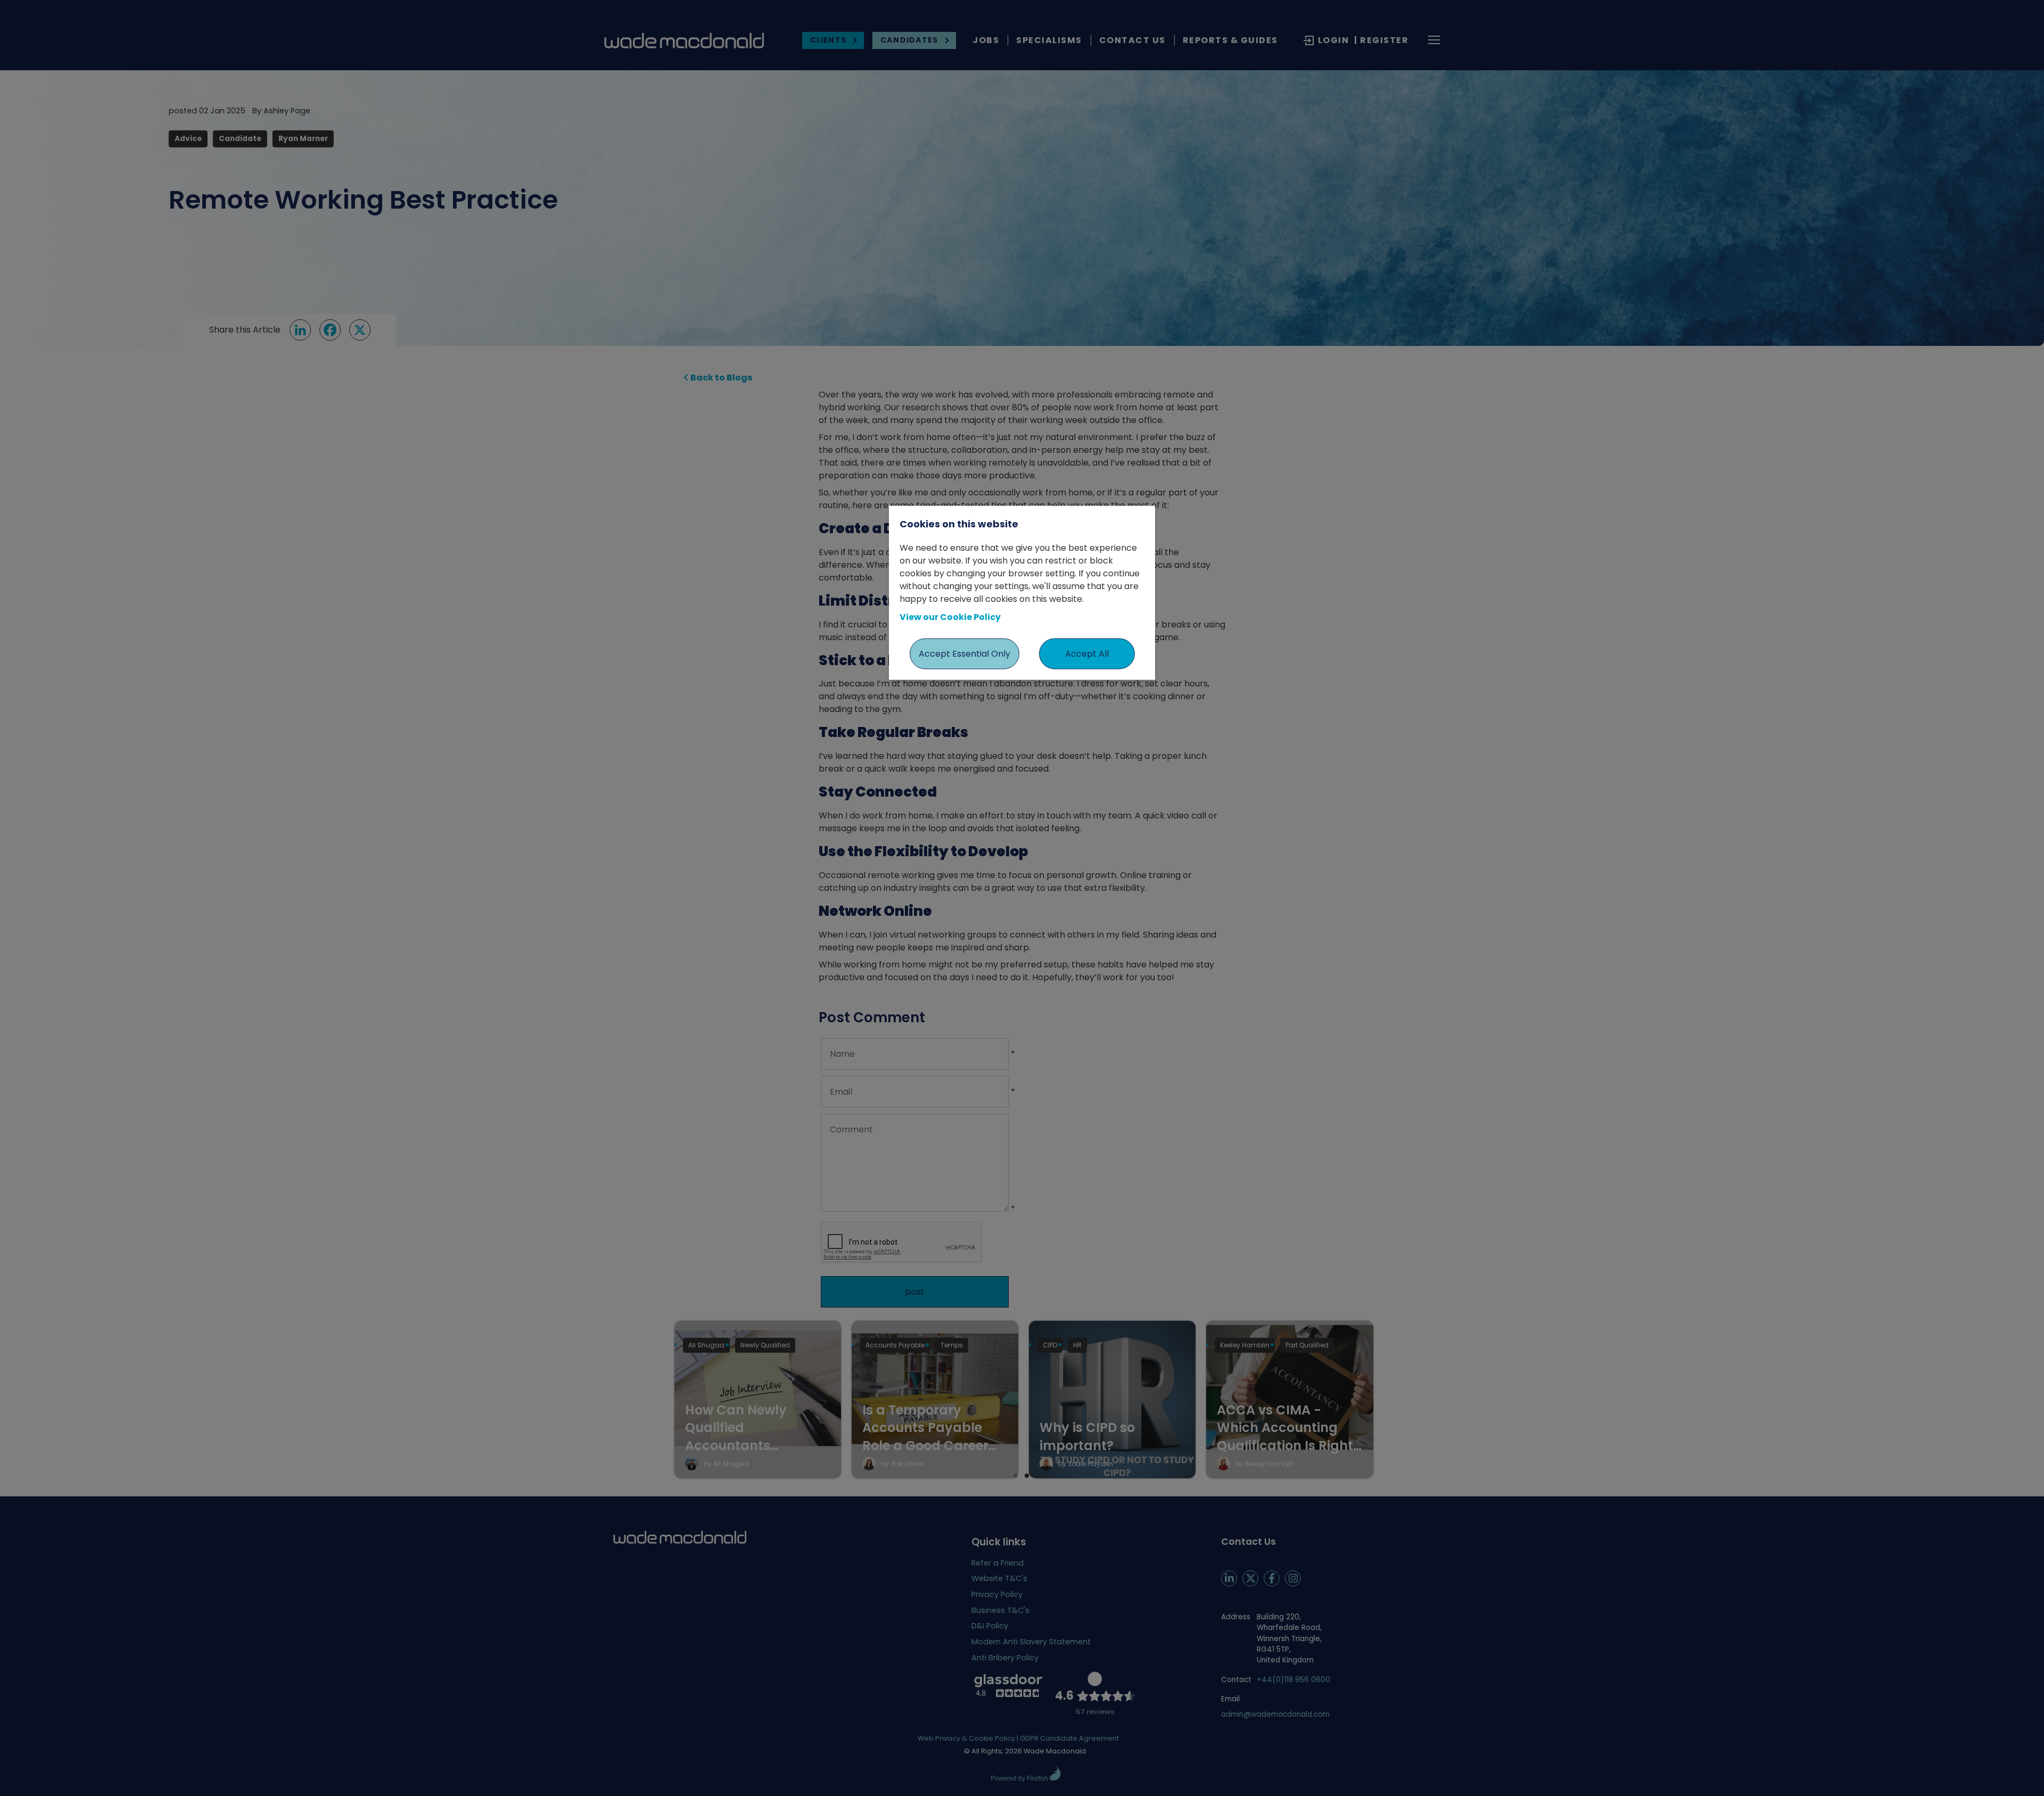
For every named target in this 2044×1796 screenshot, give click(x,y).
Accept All (1087, 653)
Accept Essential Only (965, 653)
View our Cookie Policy (950, 616)
